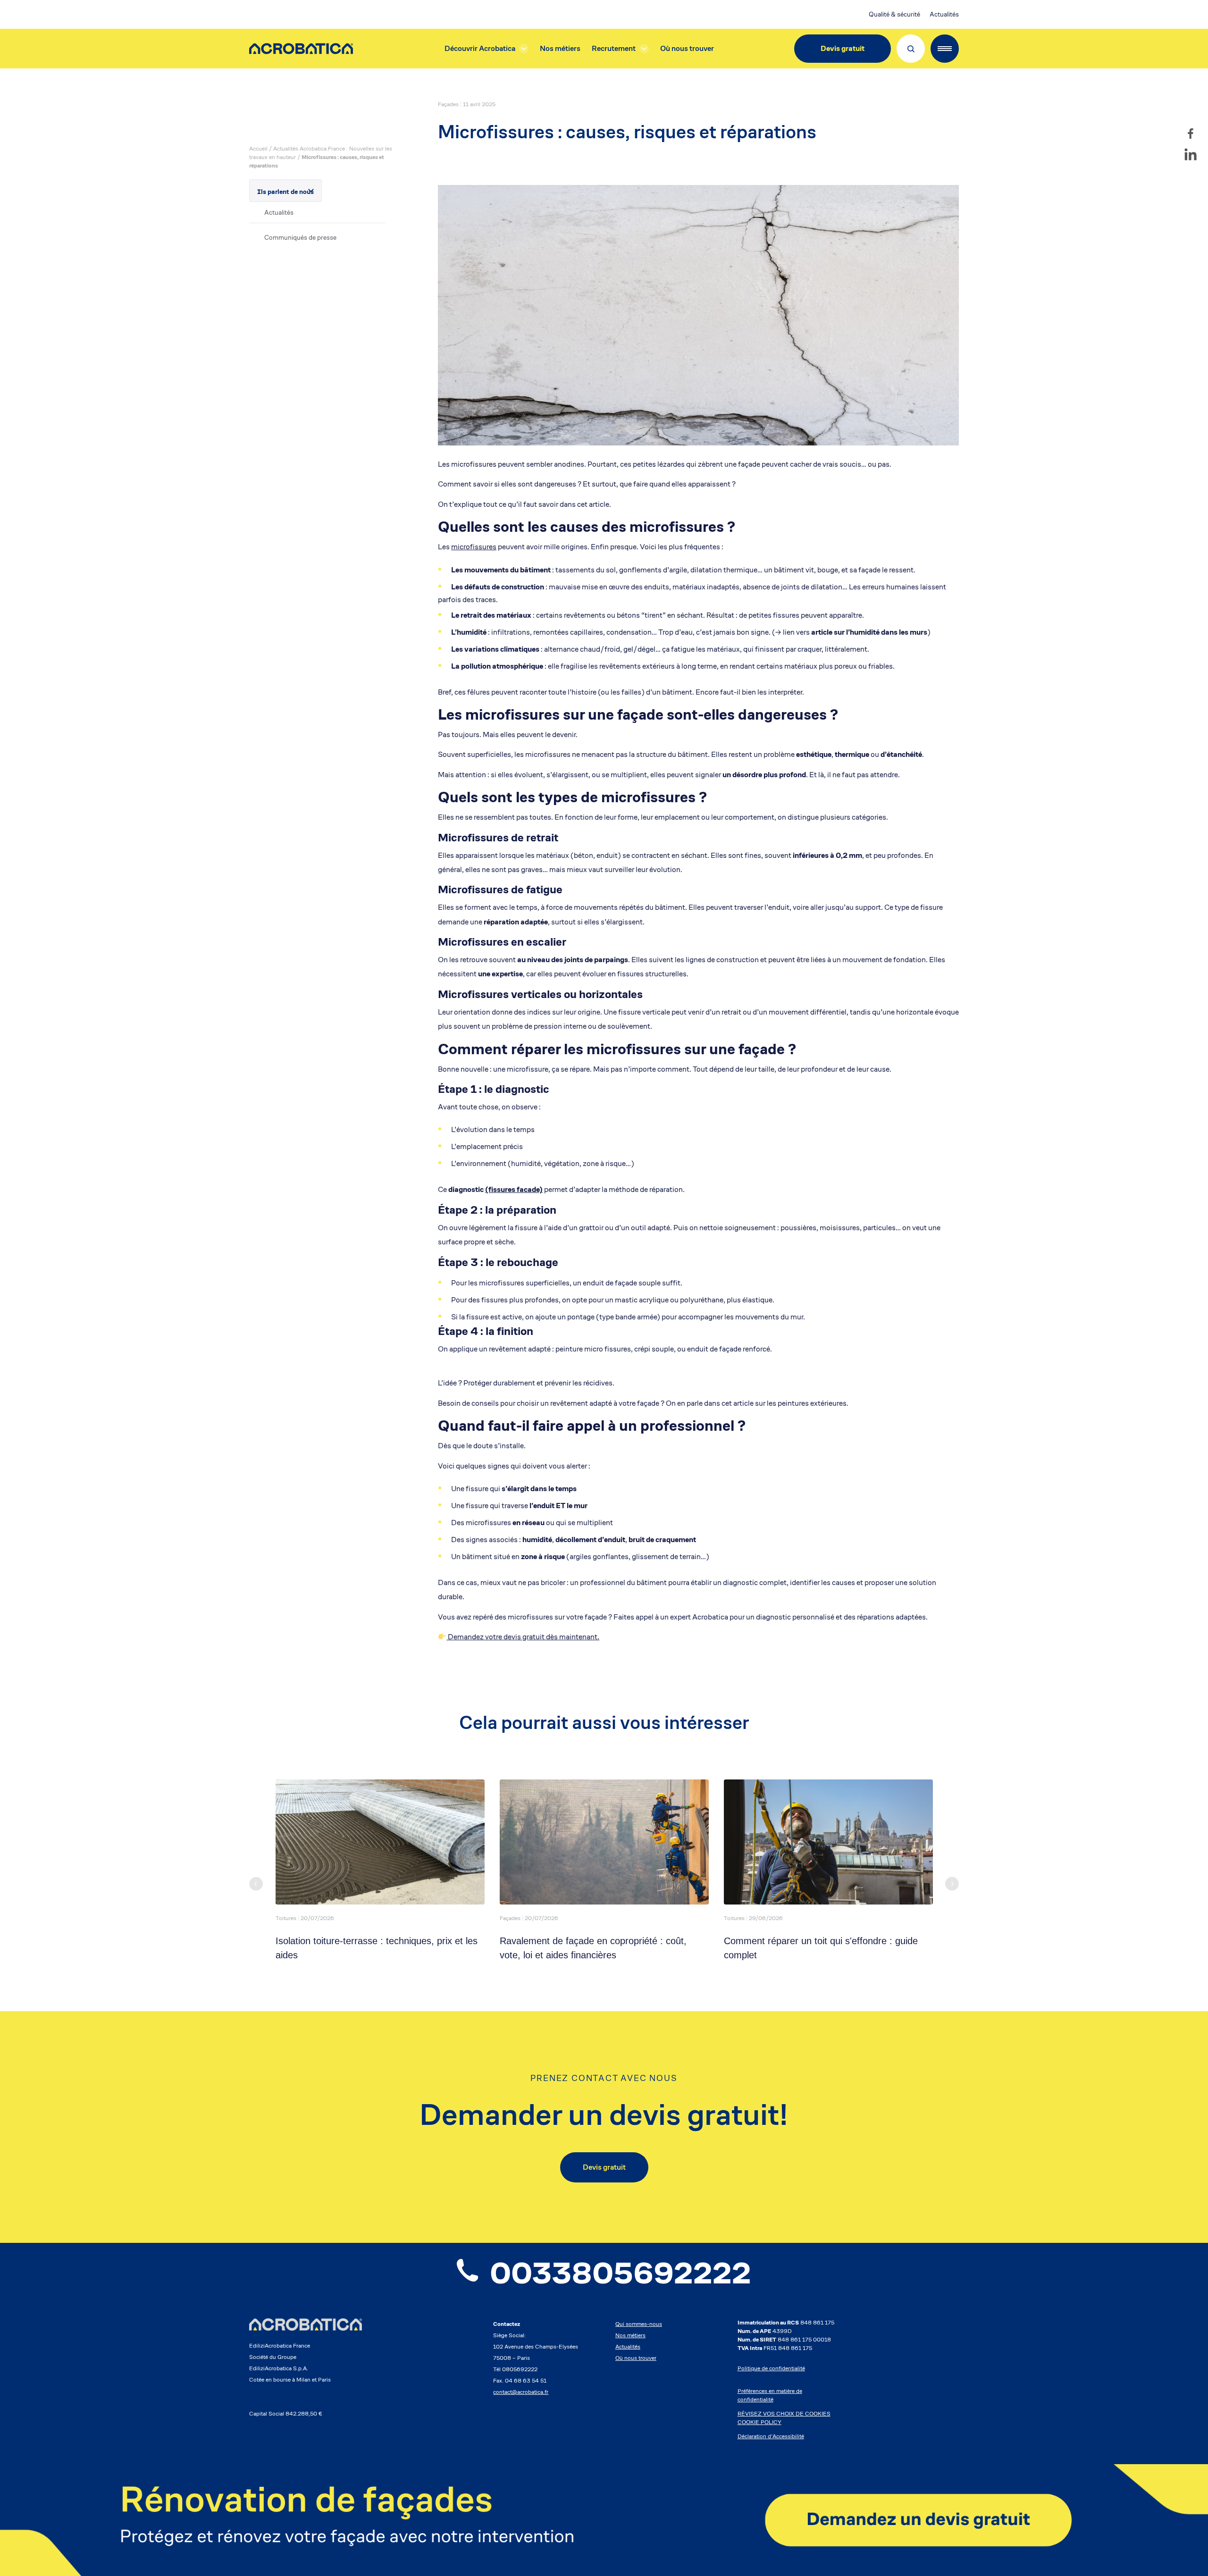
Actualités (944, 14)
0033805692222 (621, 2273)
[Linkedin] (1191, 154)
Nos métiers (560, 48)
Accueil (258, 148)
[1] (604, 2520)
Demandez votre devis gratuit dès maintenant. (523, 1637)
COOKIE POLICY (759, 2422)
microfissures (474, 547)
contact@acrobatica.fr (521, 2392)
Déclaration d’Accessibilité (771, 2436)
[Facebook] (1191, 134)
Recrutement (614, 48)
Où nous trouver (687, 48)
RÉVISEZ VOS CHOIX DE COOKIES (784, 2413)
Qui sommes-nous (639, 2324)
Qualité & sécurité (894, 14)
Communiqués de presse (300, 237)
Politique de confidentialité (771, 2368)
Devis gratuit (843, 48)
